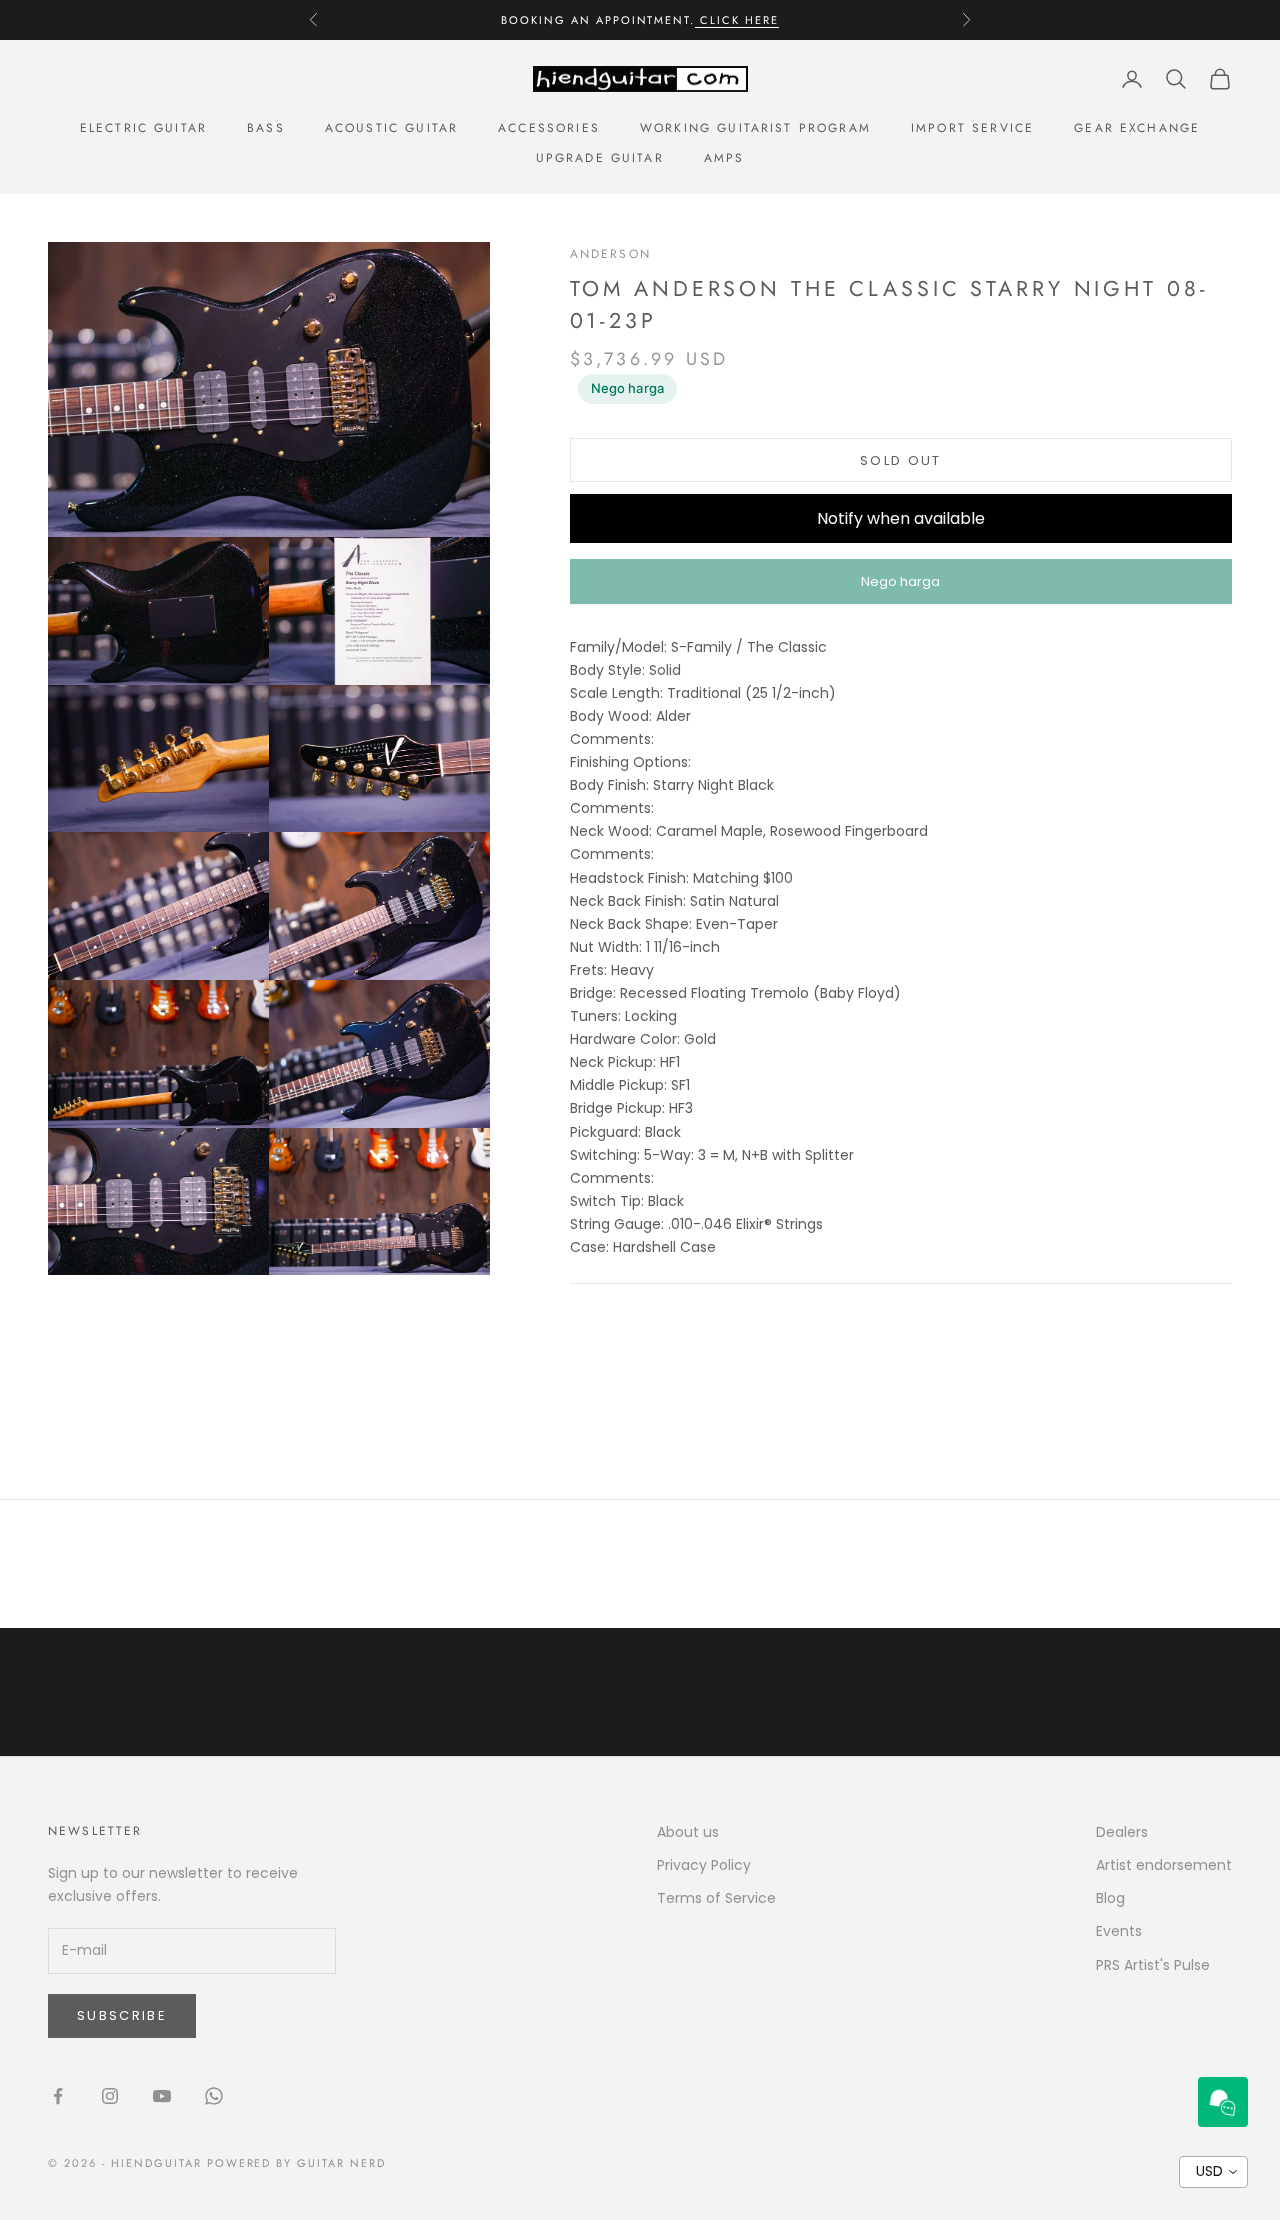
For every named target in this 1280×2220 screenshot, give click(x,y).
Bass (266, 128)
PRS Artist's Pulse (1153, 1965)
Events (1119, 1931)
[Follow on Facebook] (58, 2096)
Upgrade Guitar (600, 158)
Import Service (972, 128)
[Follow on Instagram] (110, 2096)
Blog (1110, 1898)
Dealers (1122, 1832)
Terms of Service (716, 1898)
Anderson (610, 254)
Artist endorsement (1164, 1865)
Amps (724, 158)
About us (688, 1832)
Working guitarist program (755, 128)
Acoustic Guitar (391, 128)
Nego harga (627, 388)
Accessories (549, 128)
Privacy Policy (704, 1865)
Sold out (901, 460)
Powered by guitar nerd (297, 2163)
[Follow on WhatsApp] (214, 2096)
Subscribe (122, 2015)
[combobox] (1213, 2172)
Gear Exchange (1137, 128)
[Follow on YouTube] (162, 2096)
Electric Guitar (143, 128)
